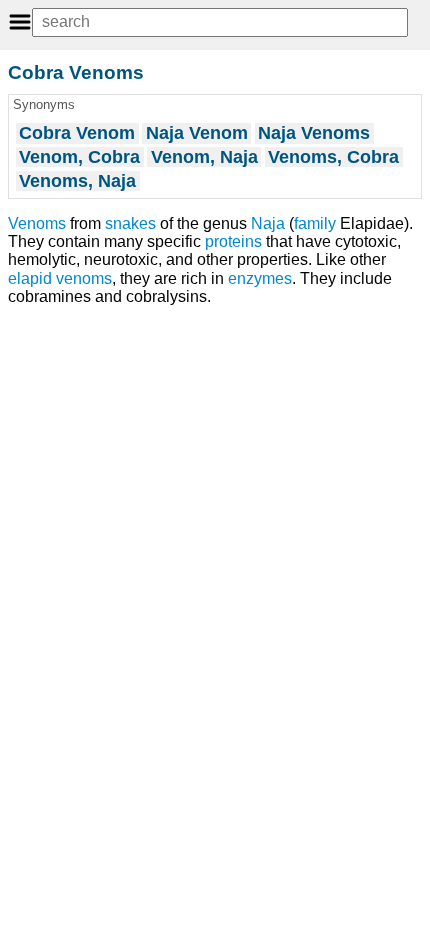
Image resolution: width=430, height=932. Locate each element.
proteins (233, 241)
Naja (268, 223)
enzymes (260, 278)
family (315, 223)
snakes (130, 223)
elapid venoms (60, 278)
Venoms (37, 223)
